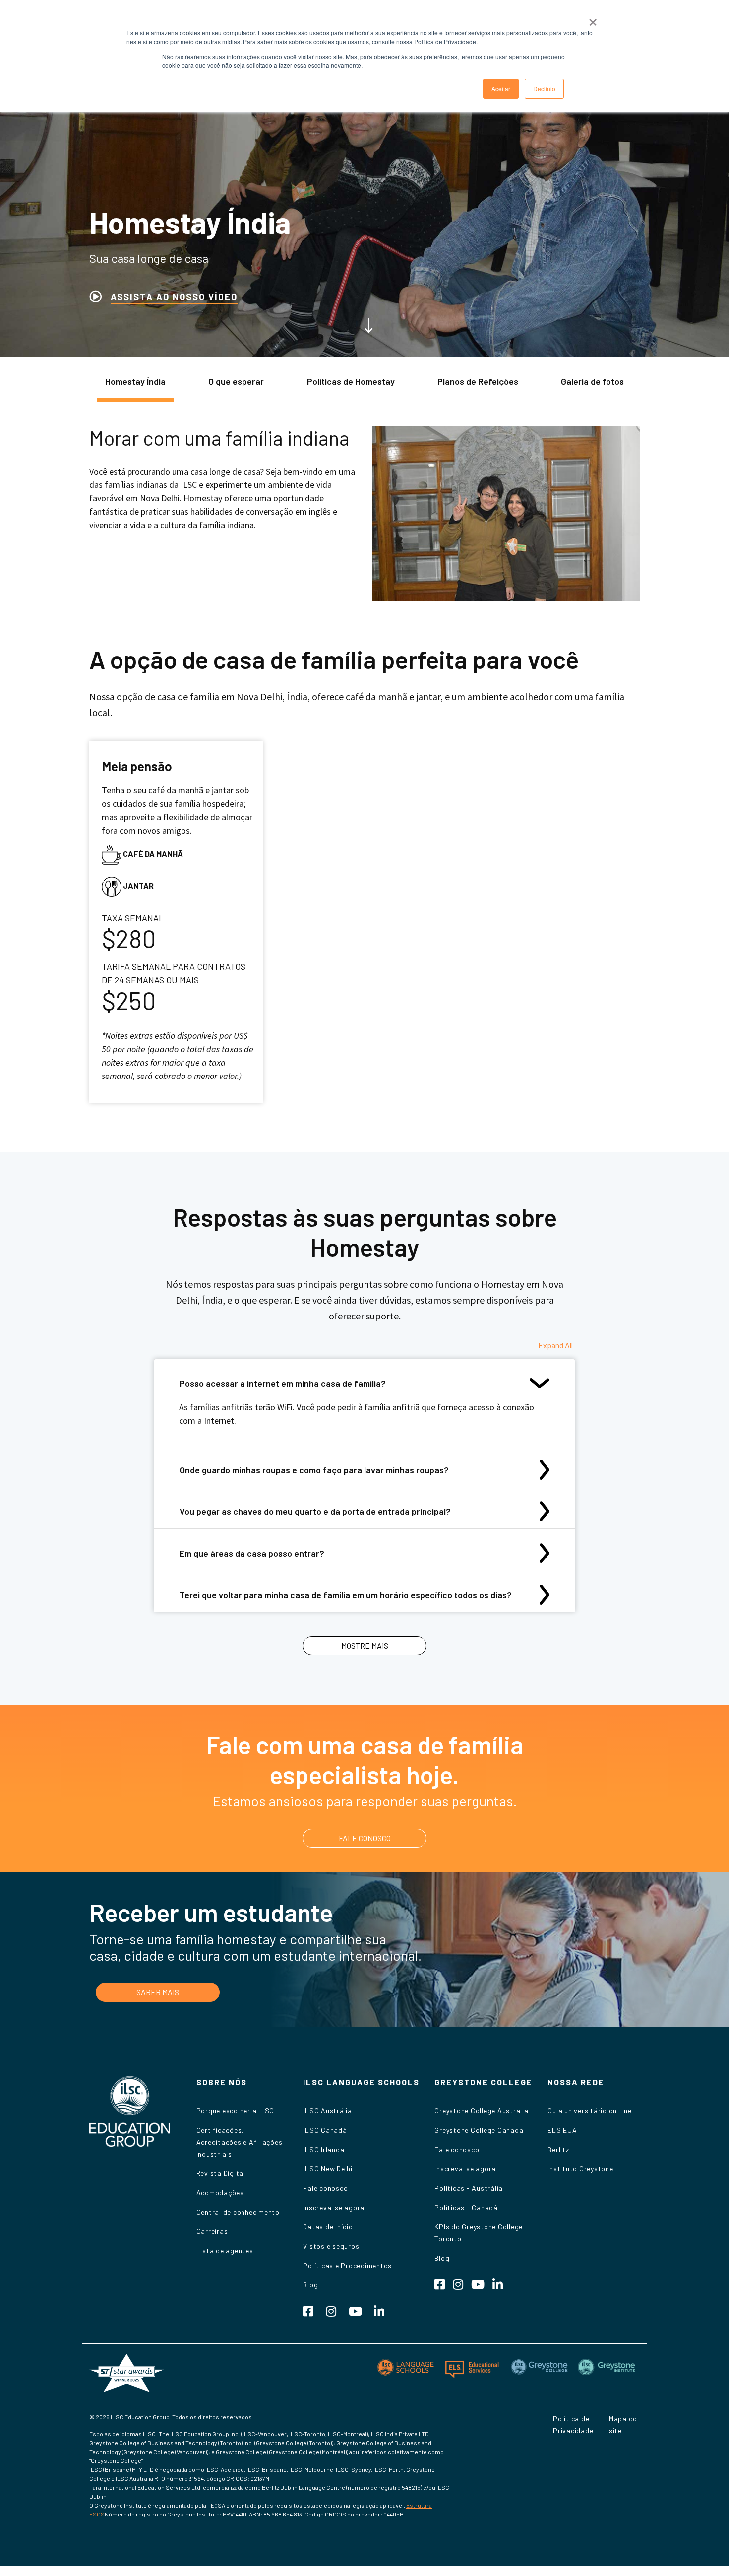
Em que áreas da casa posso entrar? (252, 1553)
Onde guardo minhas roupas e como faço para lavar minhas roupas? (314, 1470)
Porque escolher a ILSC (236, 2111)
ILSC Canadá (325, 2130)
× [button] (593, 19)
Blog (310, 2285)
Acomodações (220, 2192)
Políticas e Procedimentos (347, 2265)
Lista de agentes (225, 2250)
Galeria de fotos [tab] (592, 381)
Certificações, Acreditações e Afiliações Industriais (240, 2142)
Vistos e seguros (331, 2246)
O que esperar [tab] (236, 381)
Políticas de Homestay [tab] (351, 381)
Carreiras (212, 2231)
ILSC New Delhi (328, 2169)
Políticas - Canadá (466, 2207)
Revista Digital (221, 2173)
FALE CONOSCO (365, 1838)
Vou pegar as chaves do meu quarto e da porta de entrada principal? (315, 1511)
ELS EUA (562, 2130)
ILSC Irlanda (324, 2149)
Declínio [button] (544, 89)
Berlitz (558, 2149)
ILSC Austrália (328, 2111)
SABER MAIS (158, 1992)
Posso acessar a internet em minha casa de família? (283, 1383)
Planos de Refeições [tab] (478, 381)
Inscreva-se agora (334, 2207)
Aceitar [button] (501, 89)
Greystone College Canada (479, 2130)
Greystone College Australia (481, 2111)
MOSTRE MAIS (365, 1646)
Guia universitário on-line (590, 2111)
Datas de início (328, 2227)
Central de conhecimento (238, 2212)
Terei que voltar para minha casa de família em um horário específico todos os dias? (346, 1595)
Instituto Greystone (580, 2169)
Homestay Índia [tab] (135, 381)
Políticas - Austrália (469, 2188)
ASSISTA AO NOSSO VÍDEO (174, 297)
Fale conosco (325, 2188)
